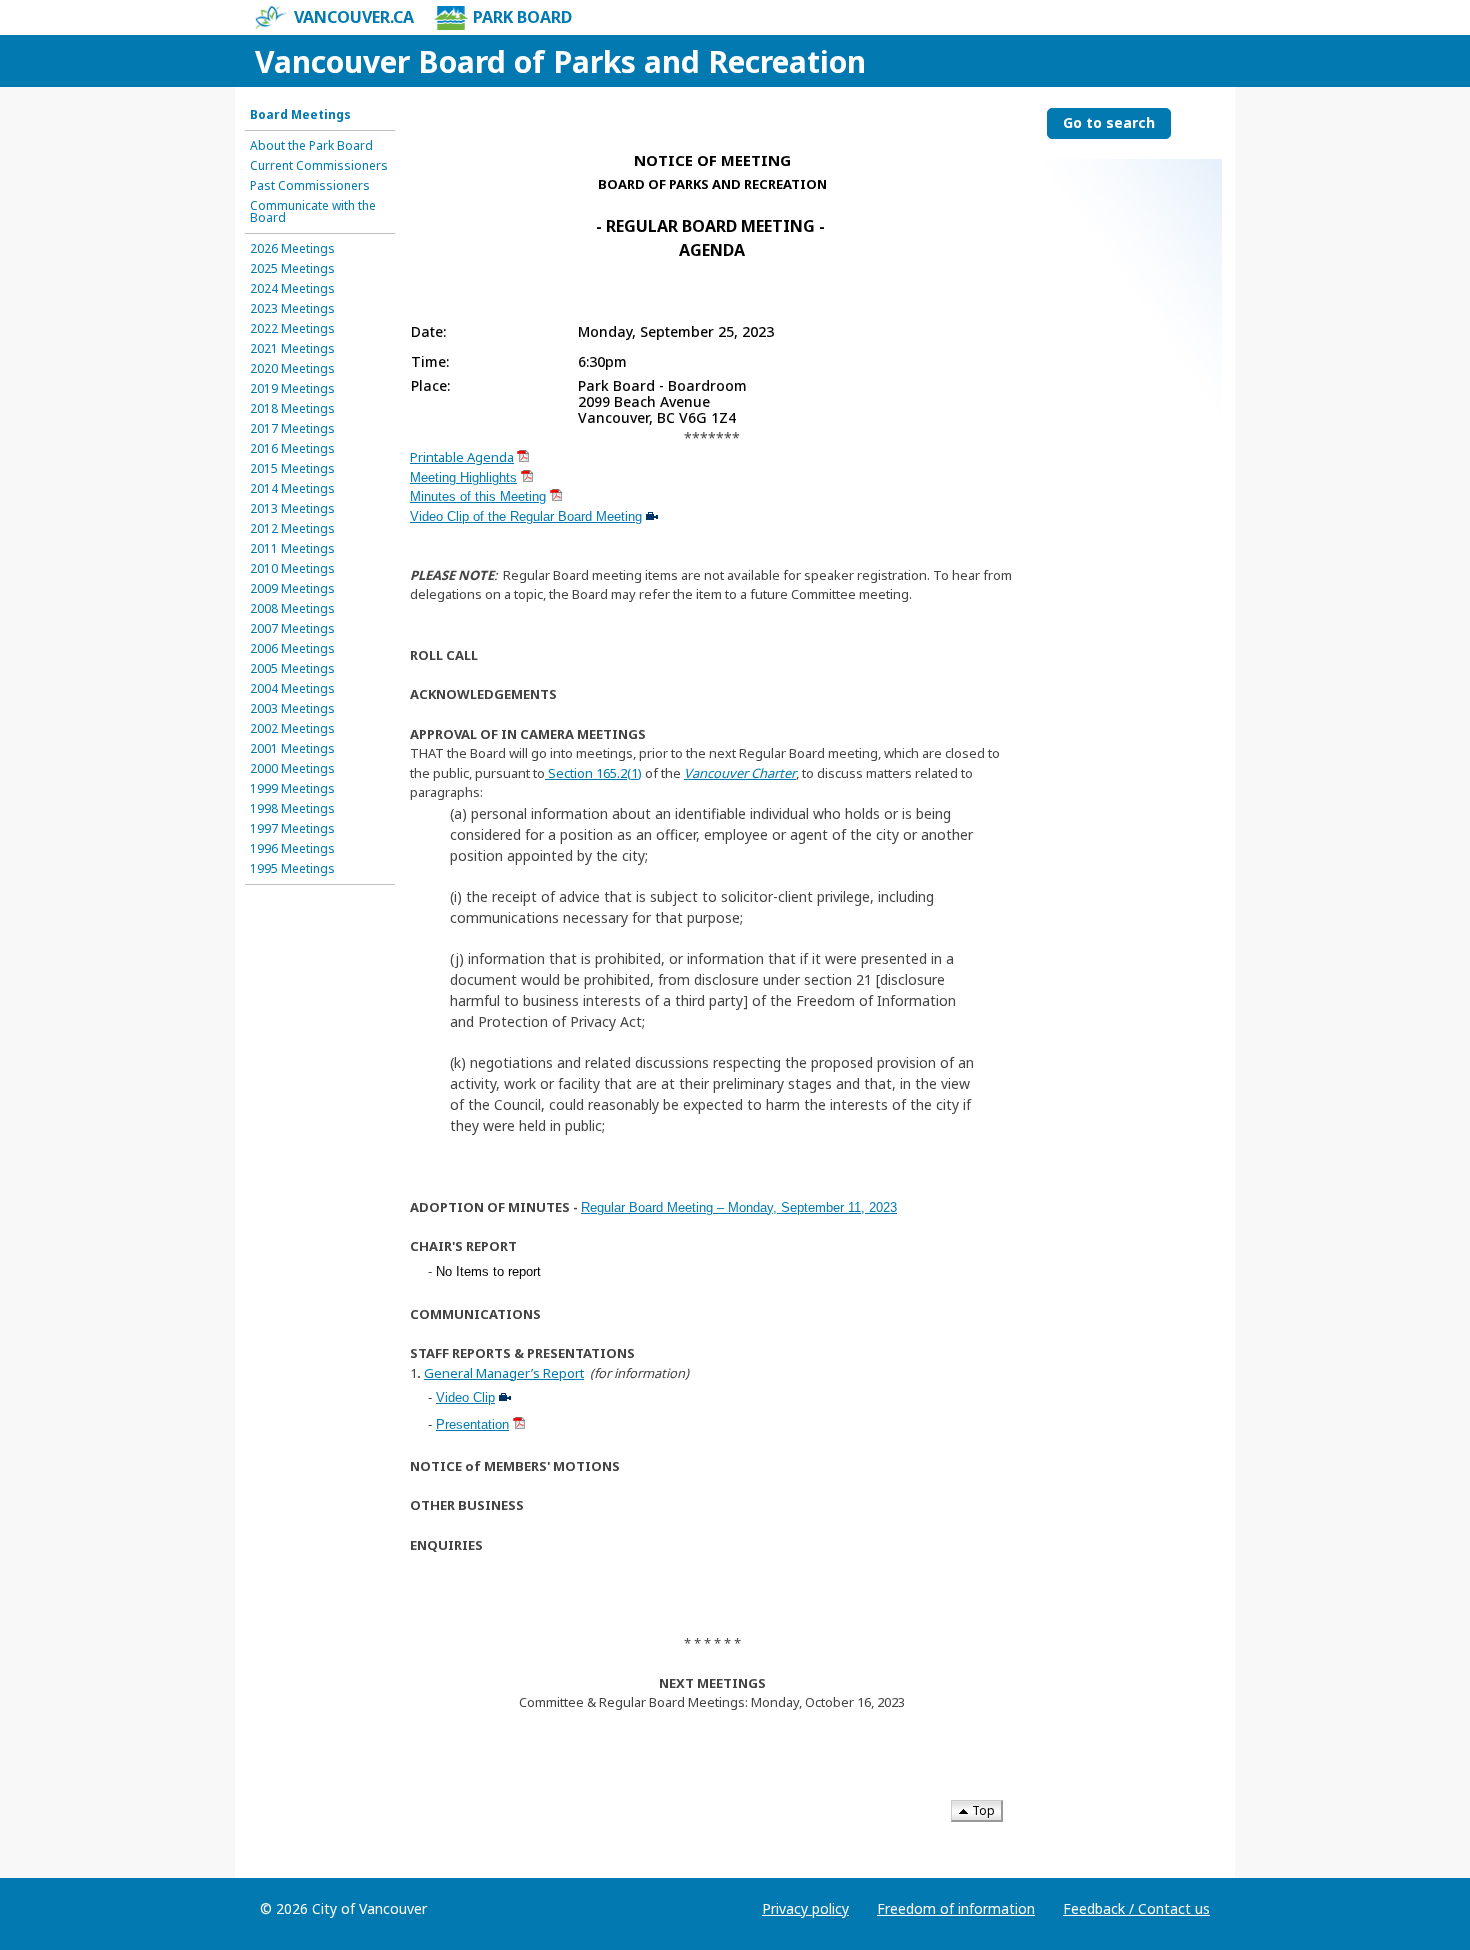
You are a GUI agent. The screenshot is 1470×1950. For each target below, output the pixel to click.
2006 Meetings (292, 649)
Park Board (522, 17)
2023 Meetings (292, 309)
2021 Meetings (292, 349)
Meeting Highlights (463, 477)
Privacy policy (805, 1908)
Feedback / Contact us (1136, 1908)
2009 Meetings (292, 589)
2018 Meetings (292, 409)
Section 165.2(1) (593, 773)
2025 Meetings (292, 269)
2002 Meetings (292, 729)
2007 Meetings (292, 629)
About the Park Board (311, 146)
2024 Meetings (292, 289)
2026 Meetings (292, 249)
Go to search (1109, 122)
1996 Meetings (292, 849)
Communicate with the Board (313, 212)
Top (982, 1810)
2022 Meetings (292, 329)
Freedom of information (956, 1908)
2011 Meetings (292, 549)
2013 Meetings (292, 509)
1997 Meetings (292, 829)
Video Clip (465, 1397)
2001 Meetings (292, 749)
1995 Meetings (292, 869)
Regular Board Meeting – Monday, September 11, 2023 (739, 1207)
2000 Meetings (292, 769)
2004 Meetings (292, 689)
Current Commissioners (319, 166)
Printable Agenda (462, 457)
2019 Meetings (292, 389)
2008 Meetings (292, 609)
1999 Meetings (292, 789)
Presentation (472, 1424)
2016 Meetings (292, 449)
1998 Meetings (292, 809)
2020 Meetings (292, 369)
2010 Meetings (292, 569)
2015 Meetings (292, 469)
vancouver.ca (354, 17)
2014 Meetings (292, 489)
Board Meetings (300, 115)
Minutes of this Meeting (478, 496)
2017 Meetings (292, 429)
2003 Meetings (292, 709)
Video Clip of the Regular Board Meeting (526, 516)
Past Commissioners (310, 186)
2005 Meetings (292, 669)
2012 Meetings (292, 529)
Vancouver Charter (740, 773)
